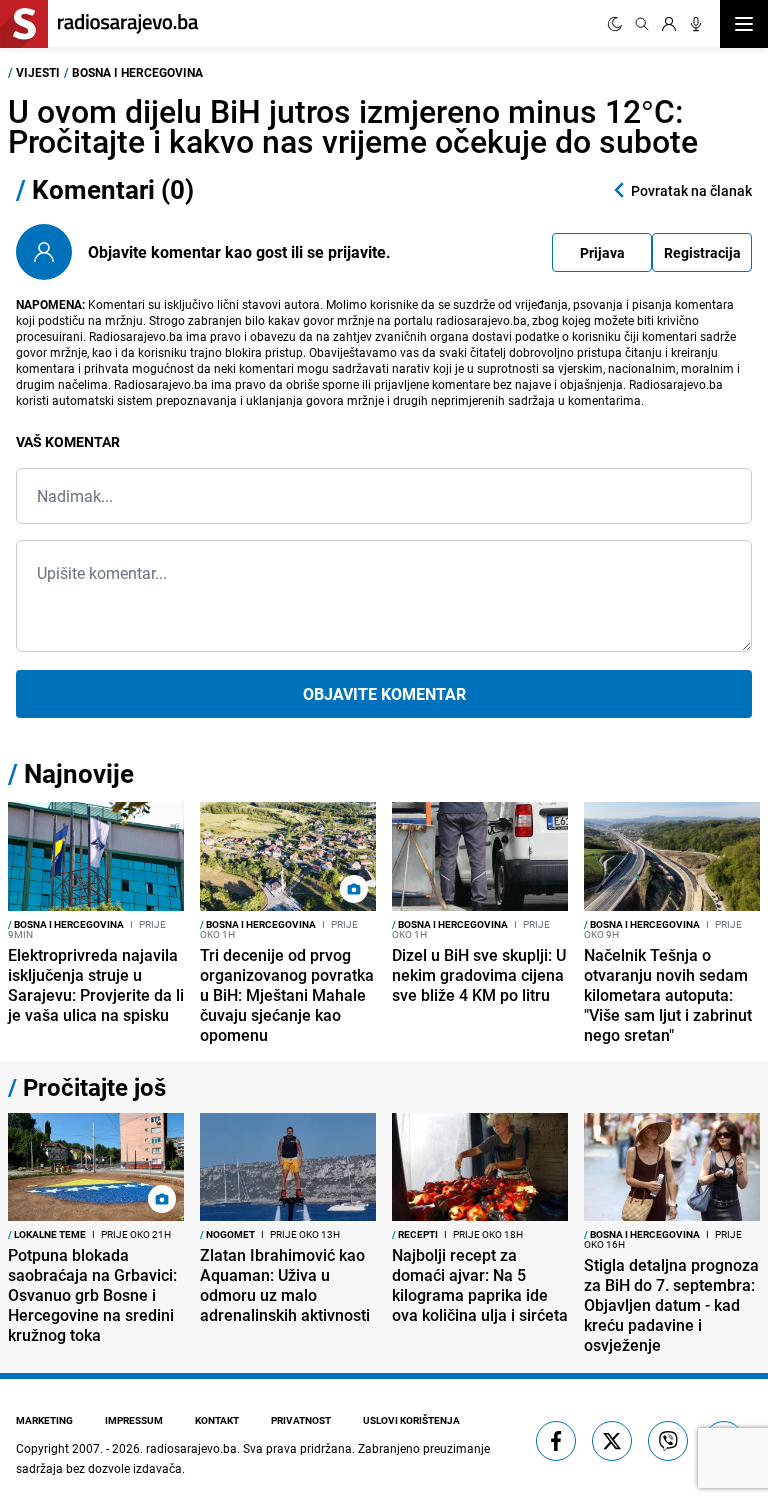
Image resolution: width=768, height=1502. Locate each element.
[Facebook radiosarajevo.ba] (556, 1441)
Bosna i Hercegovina (137, 72)
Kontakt (217, 1420)
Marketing (44, 1420)
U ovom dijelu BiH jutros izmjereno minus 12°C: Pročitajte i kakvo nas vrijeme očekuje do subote (353, 125)
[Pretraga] (642, 24)
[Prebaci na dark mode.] (615, 24)
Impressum (134, 1420)
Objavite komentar (384, 694)
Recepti (415, 1234)
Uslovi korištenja (411, 1420)
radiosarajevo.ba (191, 1448)
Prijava (602, 252)
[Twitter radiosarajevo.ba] (612, 1441)
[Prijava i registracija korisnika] (669, 24)
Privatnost (301, 1420)
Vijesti (38, 72)
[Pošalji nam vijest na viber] (668, 1441)
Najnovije (79, 773)
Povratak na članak (691, 190)
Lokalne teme (47, 1234)
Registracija (702, 252)
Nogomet (227, 1234)
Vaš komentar (68, 441)
